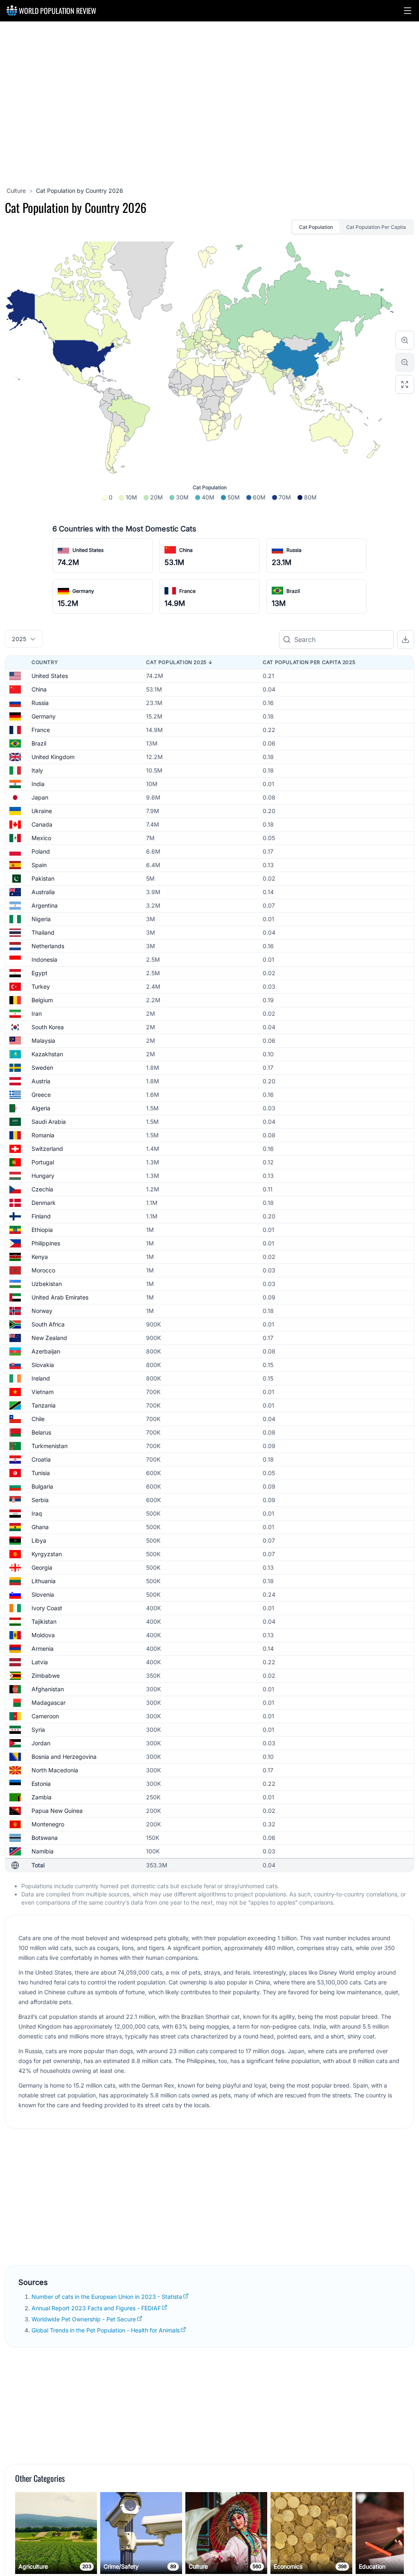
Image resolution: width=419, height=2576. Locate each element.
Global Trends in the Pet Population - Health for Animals (106, 2330)
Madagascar (48, 1703)
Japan (40, 797)
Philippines (46, 1243)
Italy (37, 770)
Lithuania (44, 1581)
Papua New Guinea (57, 1811)
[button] (408, 11)
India (38, 784)
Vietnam (43, 1392)
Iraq (37, 1513)
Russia (294, 550)
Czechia (42, 1189)
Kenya (40, 1257)
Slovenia (43, 1594)
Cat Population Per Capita (376, 227)
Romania (43, 1135)
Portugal (43, 1162)
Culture (16, 191)
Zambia (42, 1797)
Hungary (43, 1176)
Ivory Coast (47, 1608)
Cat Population (316, 227)
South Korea (48, 1027)
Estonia (41, 1784)
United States (88, 550)
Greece (41, 1095)
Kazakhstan (47, 1054)
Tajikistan (44, 1621)
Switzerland (47, 1149)
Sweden (42, 1068)
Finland (41, 1216)
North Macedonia (55, 1770)
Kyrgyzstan (47, 1554)
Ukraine (42, 811)
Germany (83, 591)
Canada (42, 824)
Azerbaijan (46, 1351)
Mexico (41, 838)
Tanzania (44, 1405)
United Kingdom (53, 757)
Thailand (43, 932)
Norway (42, 1311)
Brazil (293, 591)
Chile (38, 1419)
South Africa (48, 1324)
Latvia (40, 1662)
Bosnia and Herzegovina (64, 1757)
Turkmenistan (50, 1446)
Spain (39, 865)
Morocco (43, 1270)
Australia (43, 892)
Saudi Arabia (49, 1122)
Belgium (42, 1000)
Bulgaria (42, 1486)
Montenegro (48, 1824)
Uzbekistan (47, 1284)
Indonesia (44, 959)
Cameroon (45, 1716)
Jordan (41, 1743)
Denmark (44, 1203)
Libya (39, 1540)
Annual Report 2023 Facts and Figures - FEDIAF (96, 2308)
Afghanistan (48, 1689)
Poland (41, 851)
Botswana (45, 1838)
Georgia (42, 1567)
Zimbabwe (46, 1676)
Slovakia (43, 1365)
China (186, 550)
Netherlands (48, 946)
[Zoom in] (405, 340)
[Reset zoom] (405, 384)
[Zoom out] (405, 362)
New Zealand (49, 1338)
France (187, 591)
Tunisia (41, 1473)
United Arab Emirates (60, 1297)
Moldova (43, 1635)
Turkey (41, 986)
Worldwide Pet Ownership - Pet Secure (84, 2319)
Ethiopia (42, 1230)
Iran (37, 1013)
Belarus (41, 1432)
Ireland (41, 1378)
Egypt (39, 973)
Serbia (40, 1500)
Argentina (45, 905)
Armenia (43, 1648)
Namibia (43, 1851)
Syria (38, 1730)
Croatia (41, 1459)
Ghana (40, 1527)
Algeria (41, 1108)
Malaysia (43, 1041)
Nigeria (41, 919)
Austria (41, 1081)
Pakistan (43, 878)
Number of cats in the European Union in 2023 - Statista (107, 2297)
